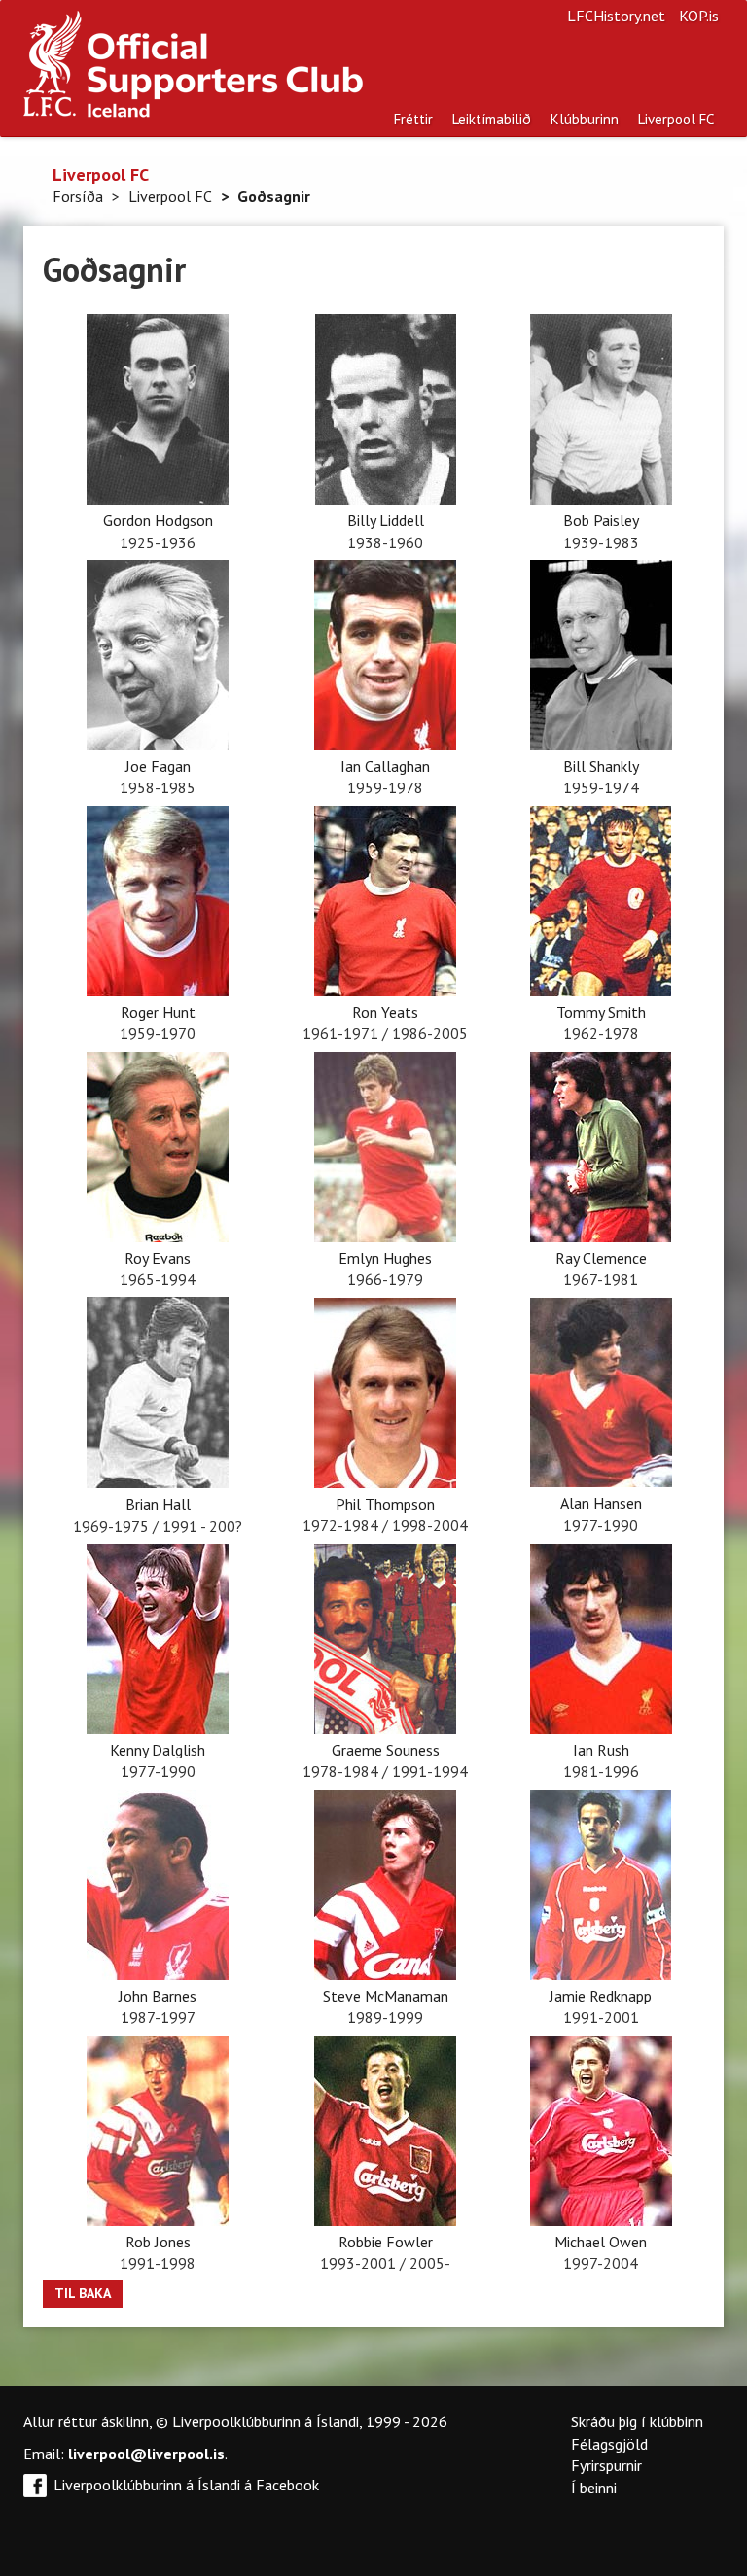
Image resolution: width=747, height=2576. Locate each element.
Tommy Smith (601, 1012)
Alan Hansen (601, 1503)
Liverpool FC (676, 119)
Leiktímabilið (492, 119)
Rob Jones (158, 2242)
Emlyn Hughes (385, 1258)
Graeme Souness (386, 1750)
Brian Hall (158, 1504)
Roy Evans (158, 1258)
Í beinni (594, 2488)
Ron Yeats (385, 1012)
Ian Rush (601, 1750)
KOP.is (699, 16)
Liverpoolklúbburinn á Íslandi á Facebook (186, 2485)
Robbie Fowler (386, 2242)
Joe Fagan (158, 766)
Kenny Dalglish (158, 1750)
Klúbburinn (585, 119)
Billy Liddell (386, 520)
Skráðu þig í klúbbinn (637, 2421)
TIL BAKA (83, 2293)
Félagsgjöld (609, 2444)
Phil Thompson (385, 1504)
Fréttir (413, 119)
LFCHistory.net (616, 16)
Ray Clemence (601, 1258)
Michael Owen (601, 2242)
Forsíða (78, 196)
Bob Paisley (601, 520)
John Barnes (158, 1996)
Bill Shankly (601, 766)
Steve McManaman (386, 1996)
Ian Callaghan (385, 766)
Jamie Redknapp (601, 1996)
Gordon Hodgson (158, 520)
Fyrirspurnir (606, 2465)
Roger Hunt (158, 1012)
